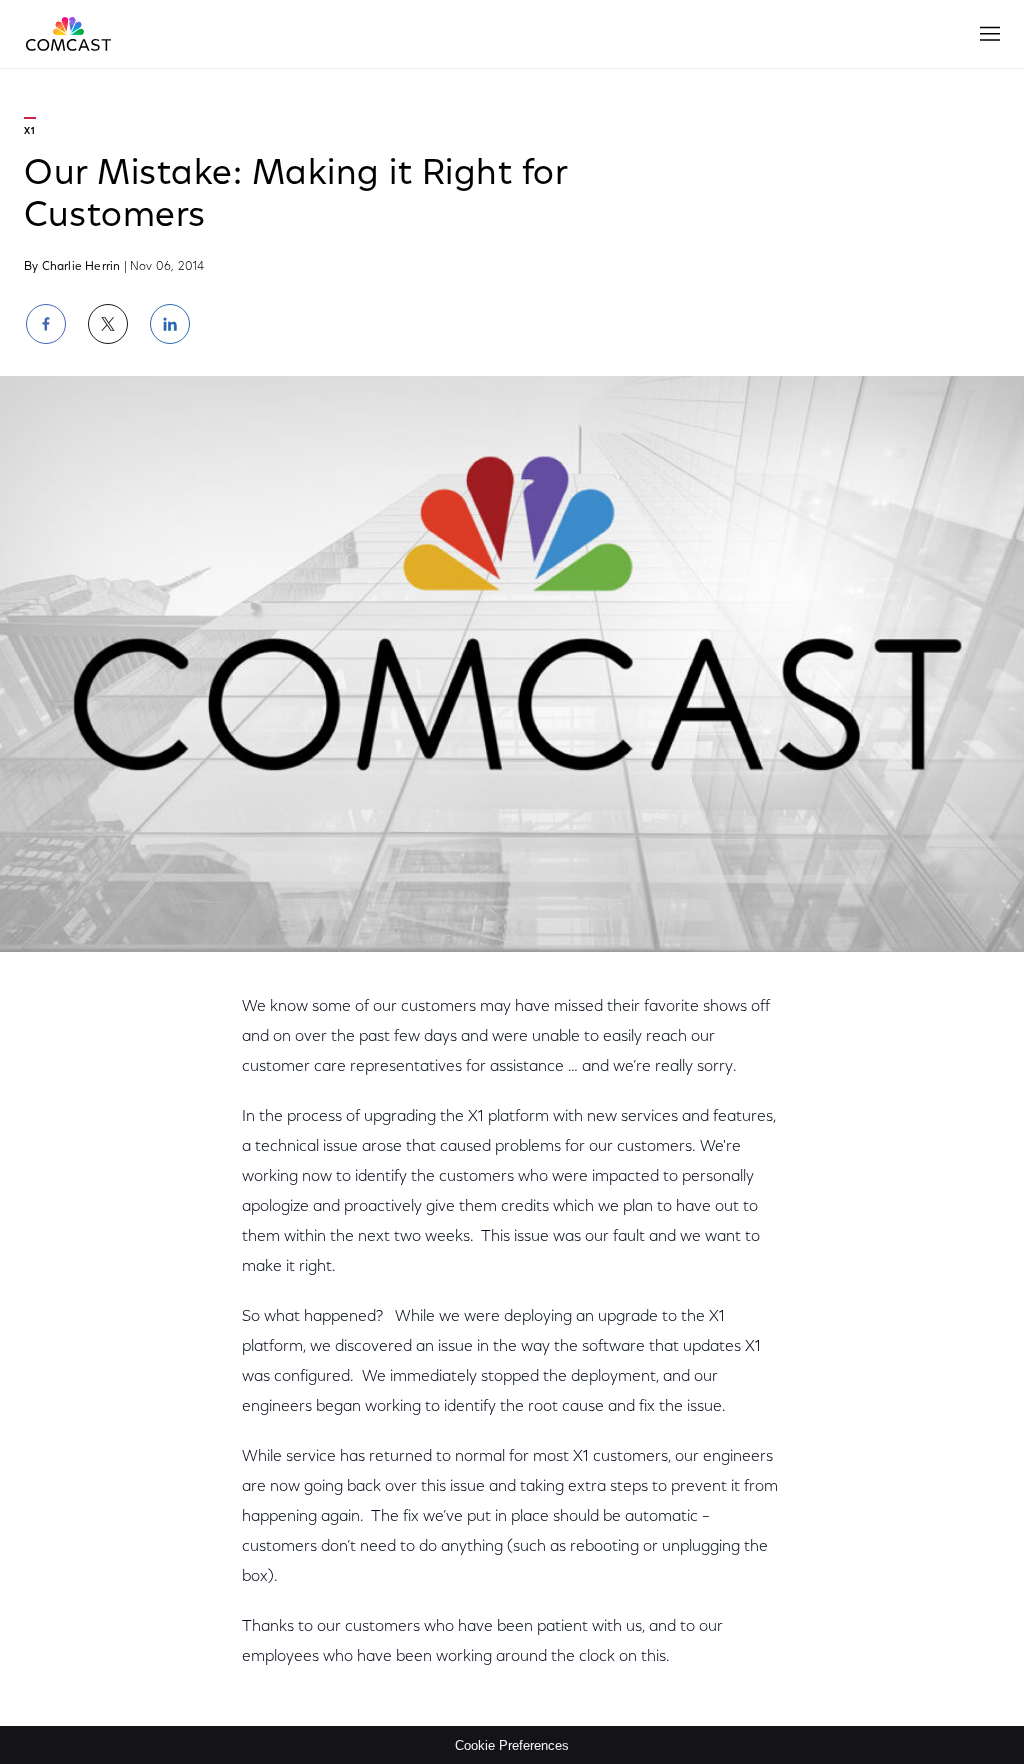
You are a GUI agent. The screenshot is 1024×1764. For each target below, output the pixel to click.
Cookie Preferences (512, 1745)
